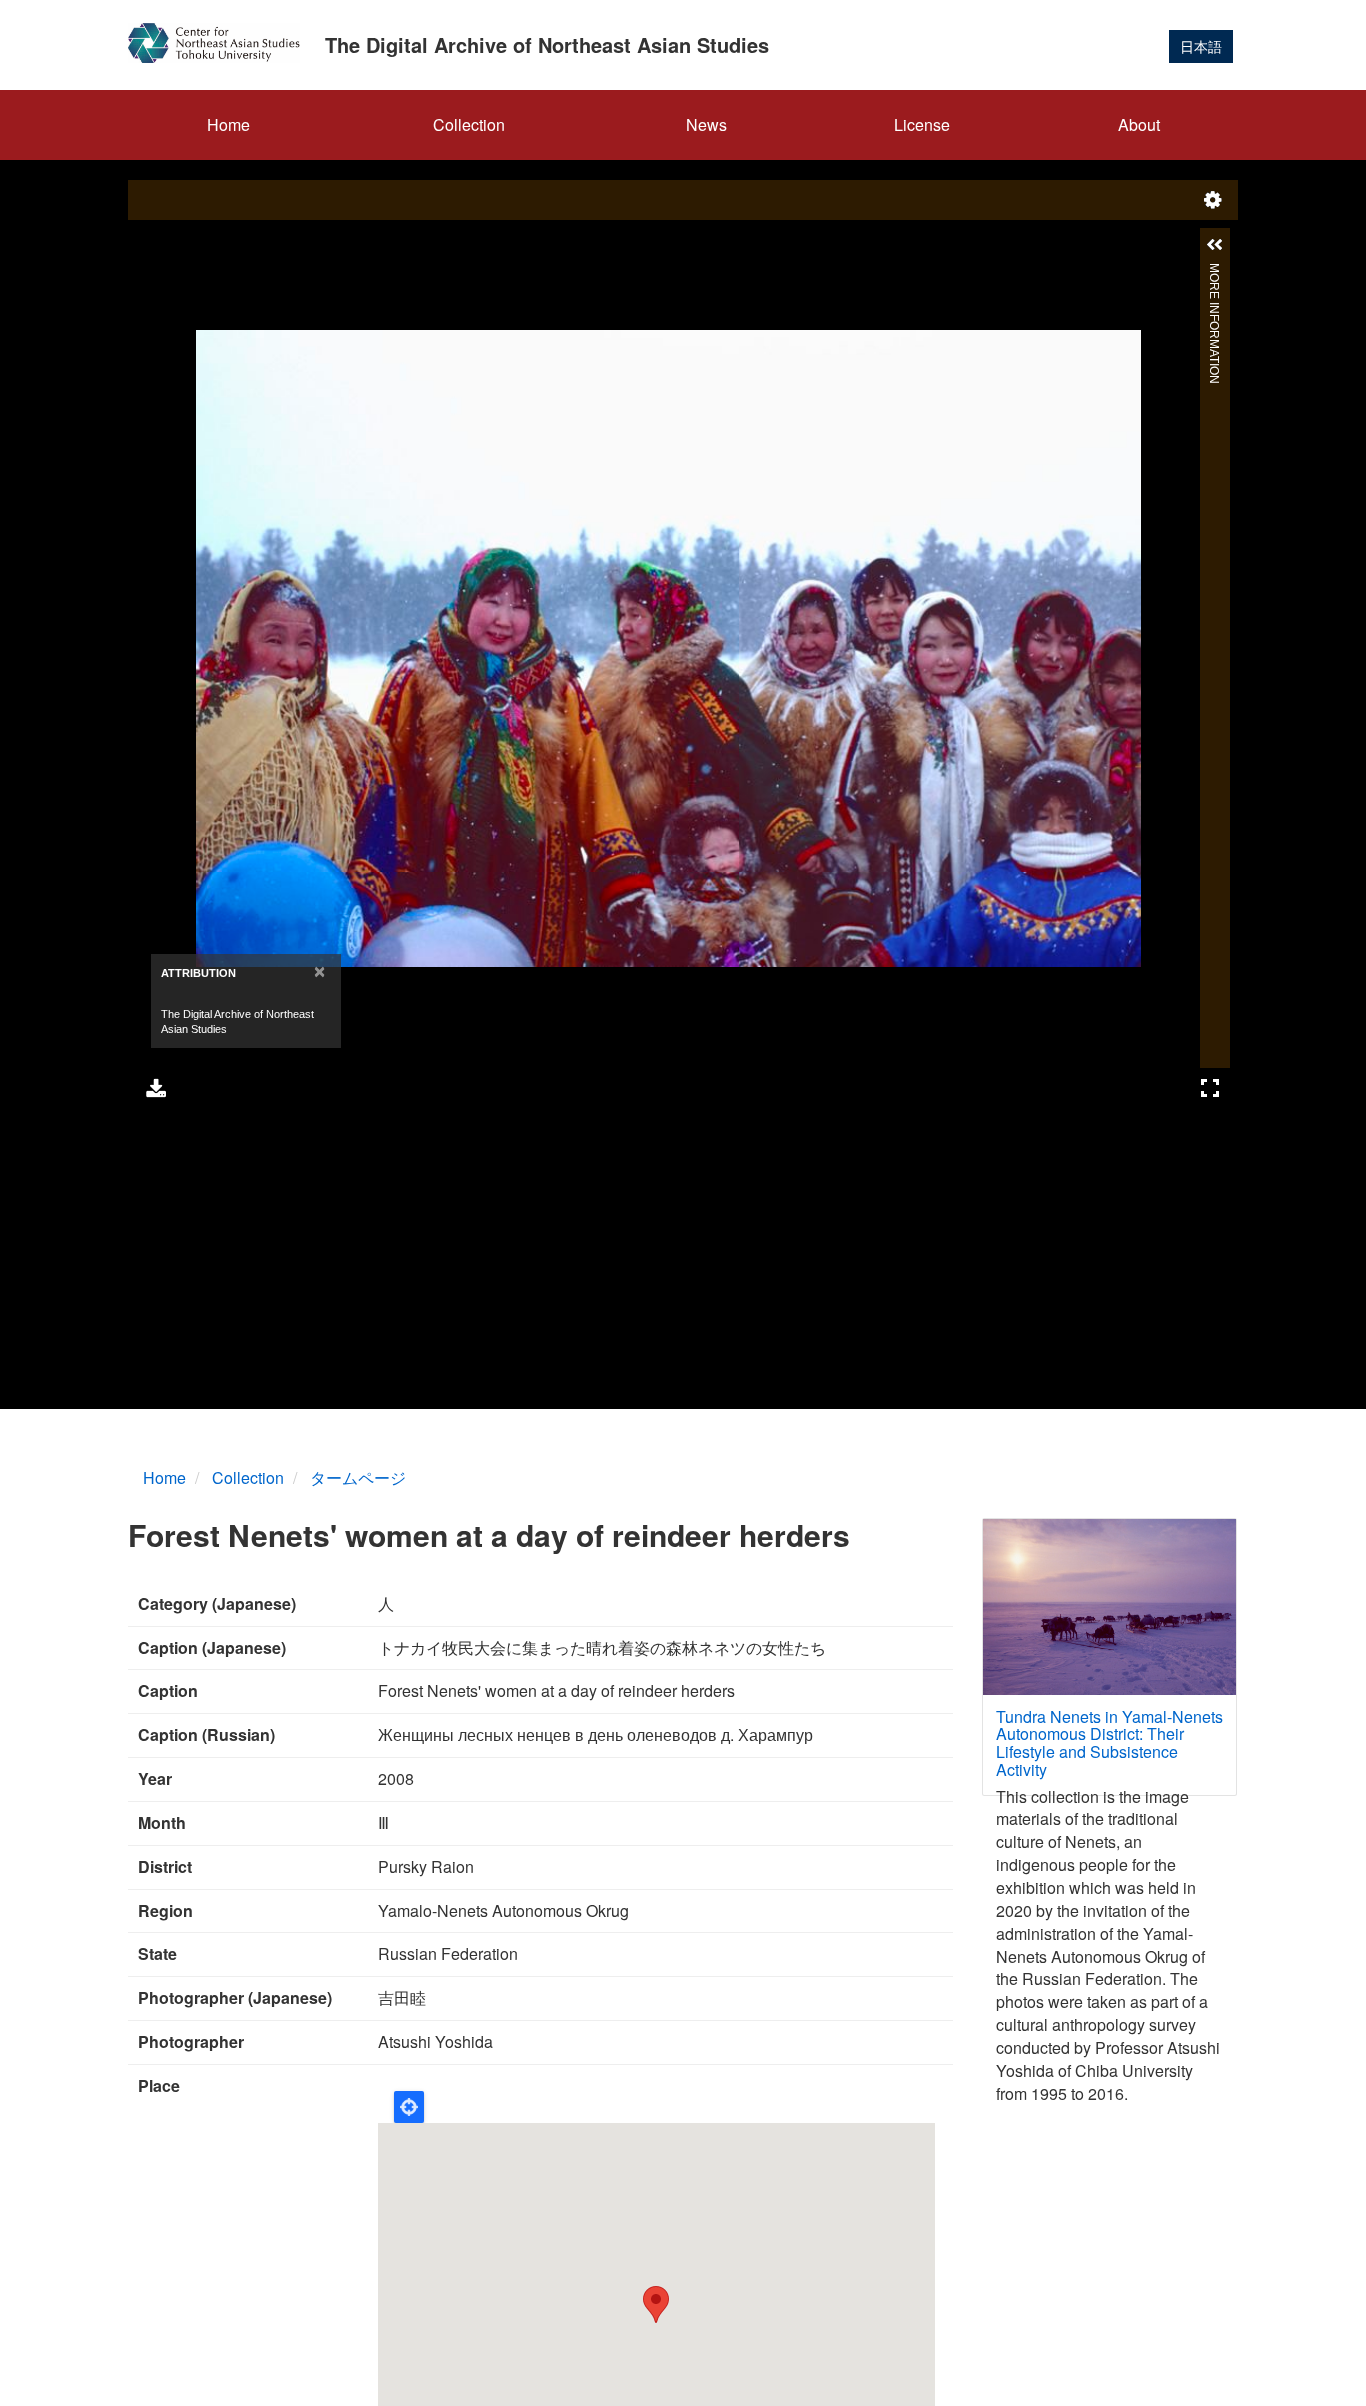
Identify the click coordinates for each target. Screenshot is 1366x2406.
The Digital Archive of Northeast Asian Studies (547, 44)
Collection (469, 124)
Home (228, 124)
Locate (409, 2107)
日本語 (1201, 46)
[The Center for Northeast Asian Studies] (221, 43)
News (706, 124)
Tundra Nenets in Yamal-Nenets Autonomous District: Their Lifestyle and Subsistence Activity (1109, 1743)
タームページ (358, 1477)
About (1139, 124)
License (922, 124)
